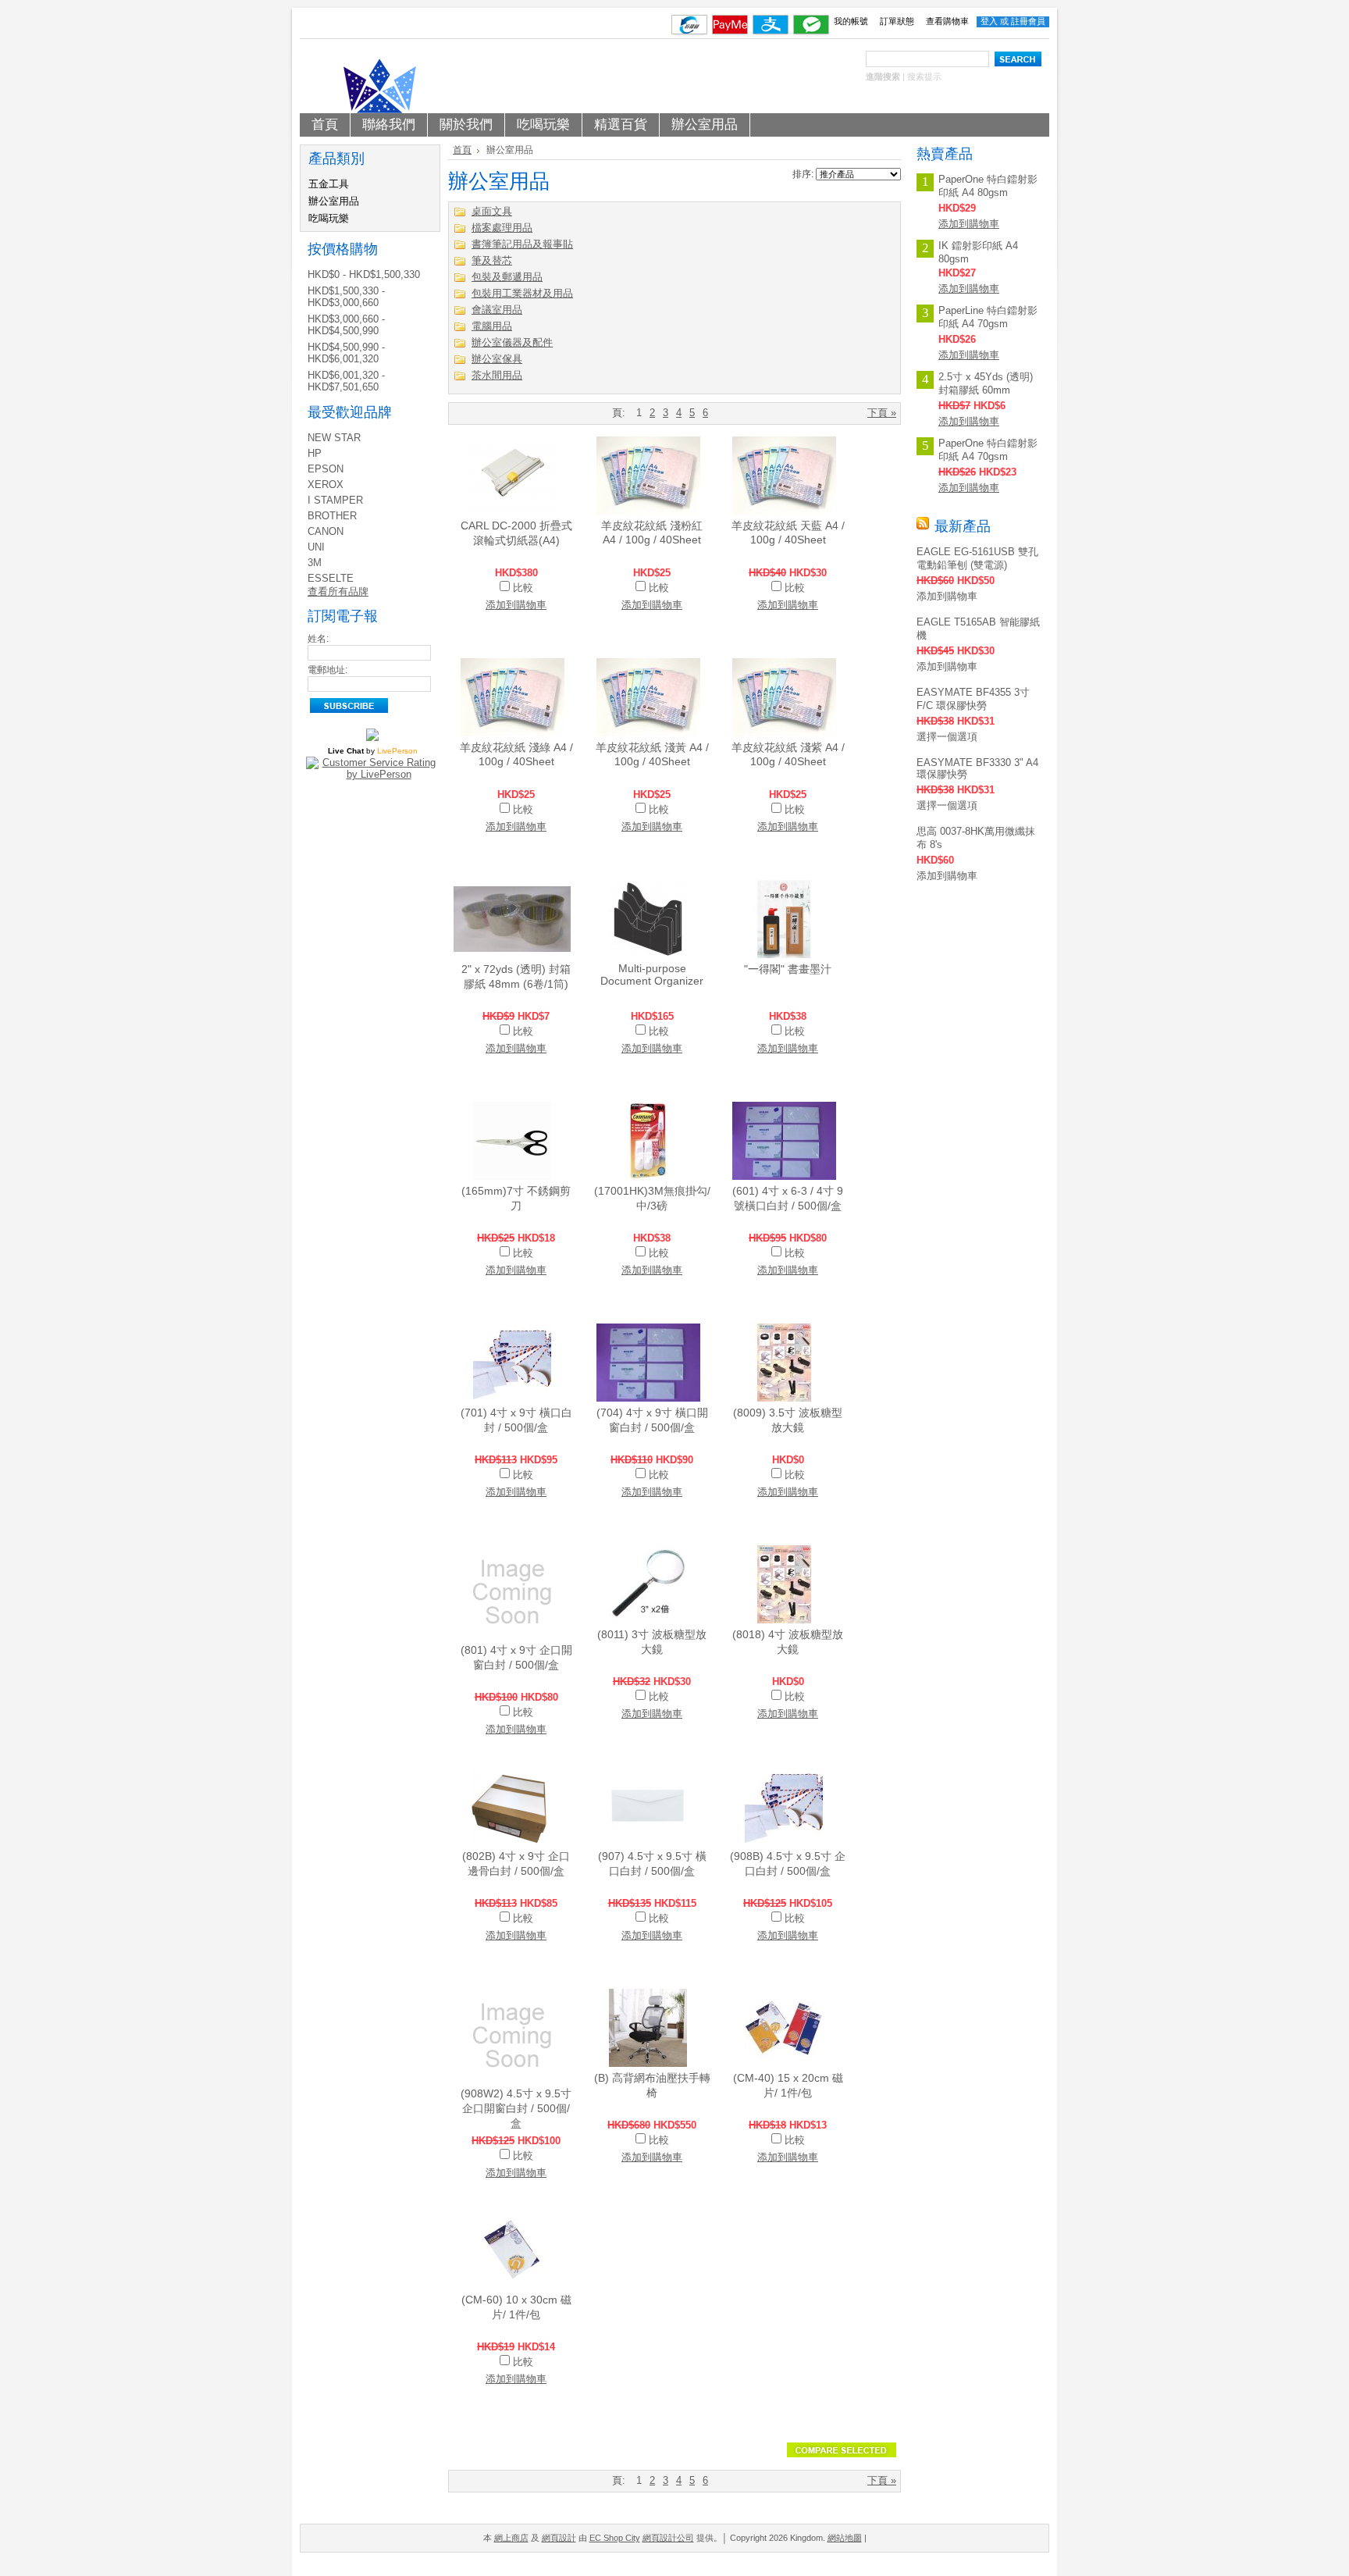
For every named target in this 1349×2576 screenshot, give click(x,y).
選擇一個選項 (947, 737)
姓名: (318, 639)
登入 (989, 21)
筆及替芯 (492, 260)
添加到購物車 (516, 605)
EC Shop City (615, 2538)
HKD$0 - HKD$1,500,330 (364, 274)
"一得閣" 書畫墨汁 (788, 969)
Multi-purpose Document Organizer (652, 974)
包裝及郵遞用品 (507, 277)
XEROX (326, 485)
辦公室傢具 (497, 359)
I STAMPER (335, 500)
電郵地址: (327, 670)
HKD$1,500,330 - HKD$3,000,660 (346, 297)
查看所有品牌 (338, 591)
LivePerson (397, 751)
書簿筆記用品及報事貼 (522, 244)
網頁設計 (559, 2538)
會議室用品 (497, 310)
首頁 (462, 150)
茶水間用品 (497, 375)
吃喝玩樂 (329, 218)
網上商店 (511, 2538)
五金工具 (329, 184)
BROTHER (332, 516)
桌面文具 (492, 211)
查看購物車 (947, 21)
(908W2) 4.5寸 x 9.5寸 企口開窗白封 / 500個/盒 (516, 2108)
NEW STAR (334, 438)
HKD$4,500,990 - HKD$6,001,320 (346, 353)
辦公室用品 (334, 201)
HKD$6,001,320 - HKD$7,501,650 (346, 381)
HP (315, 453)
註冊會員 (1028, 21)
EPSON (326, 469)
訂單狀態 (897, 21)
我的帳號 (851, 21)
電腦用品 (492, 326)
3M (315, 563)
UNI (316, 547)
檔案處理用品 (502, 228)
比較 (523, 588)
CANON (326, 531)
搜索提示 (924, 77)
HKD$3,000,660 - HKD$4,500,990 (346, 325)
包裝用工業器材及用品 (522, 293)
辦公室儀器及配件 (512, 342)
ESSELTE (331, 578)
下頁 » (882, 413)
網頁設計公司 (668, 2538)
